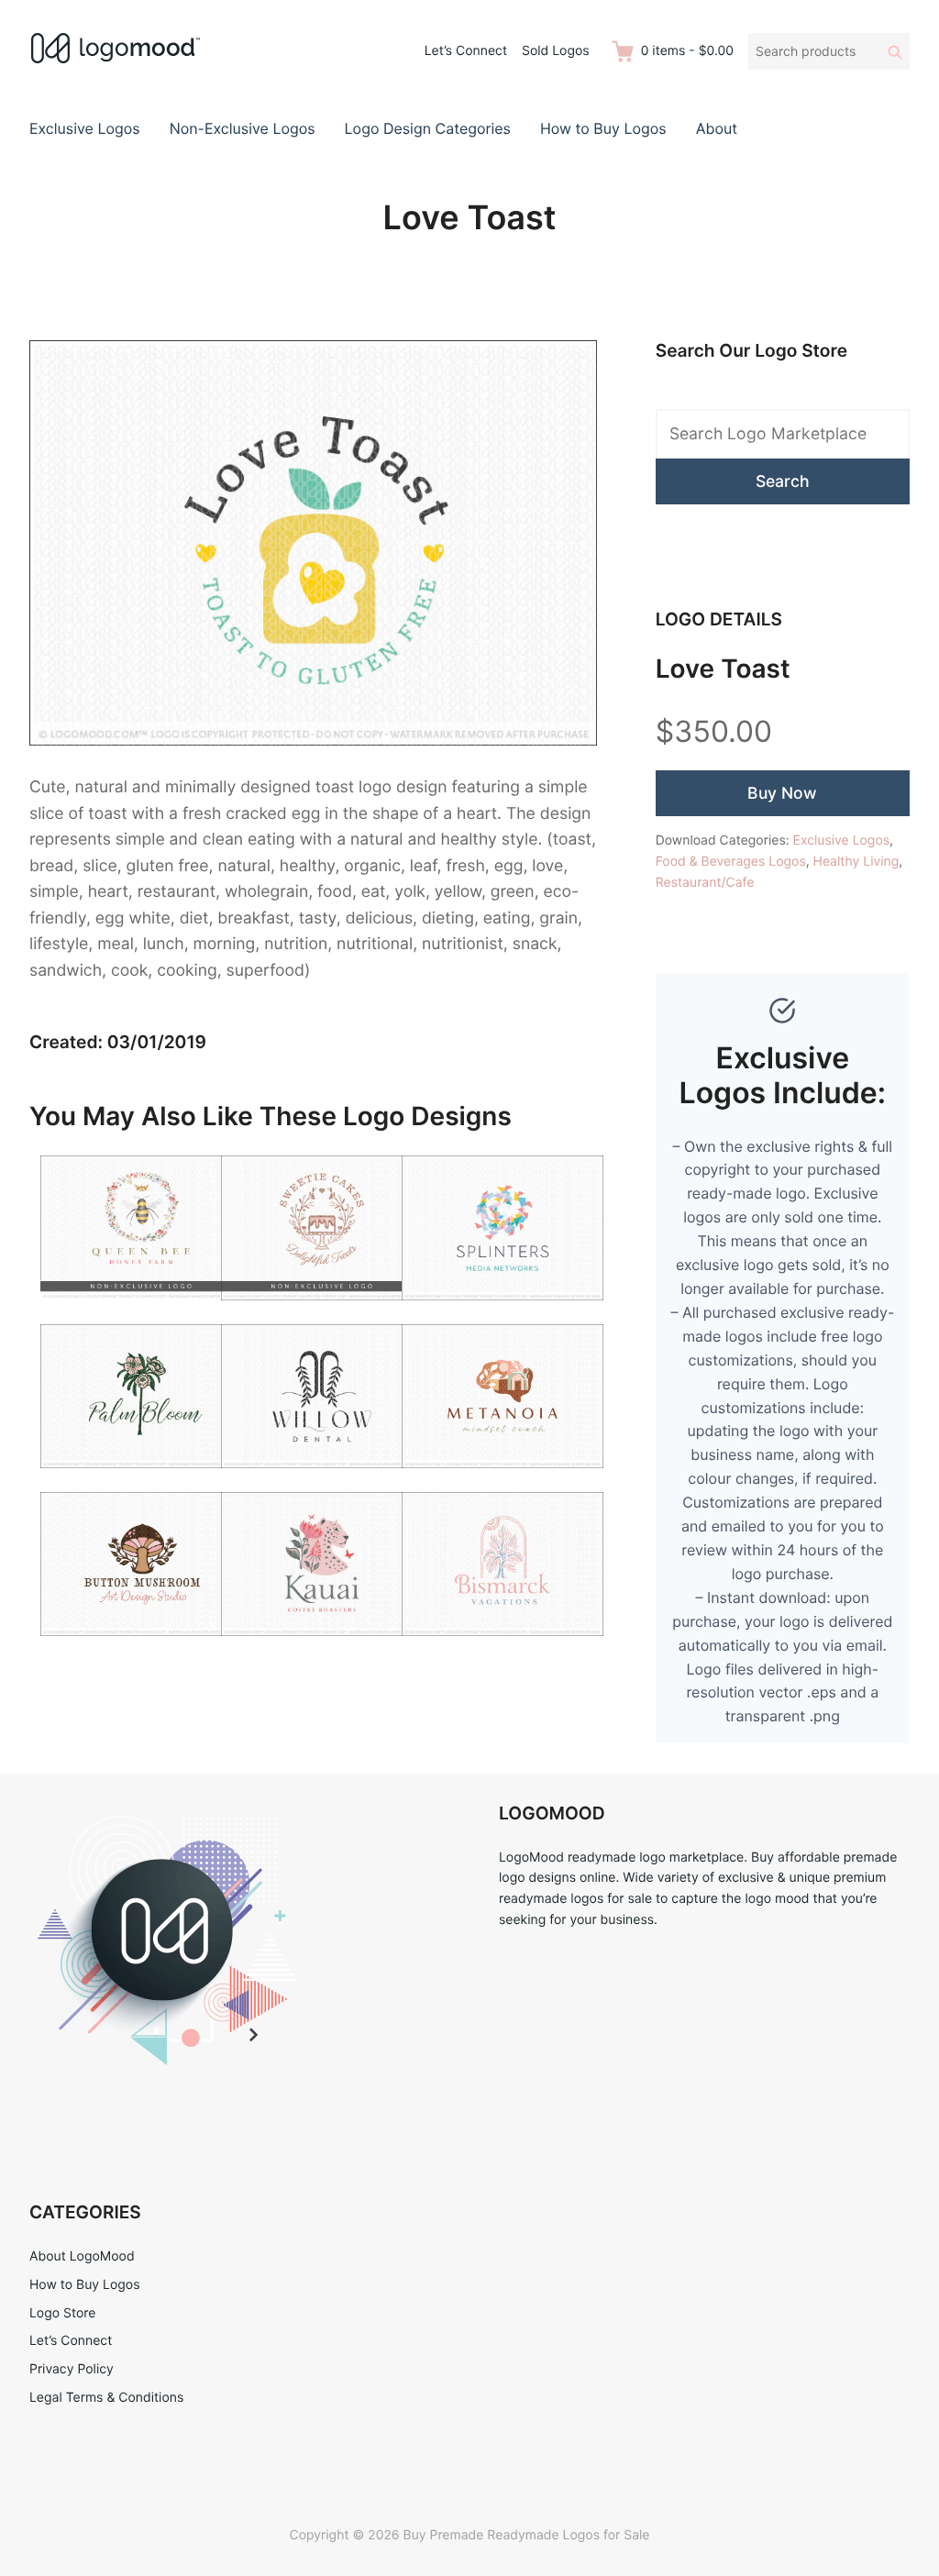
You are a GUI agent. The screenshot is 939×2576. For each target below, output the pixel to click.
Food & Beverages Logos (731, 862)
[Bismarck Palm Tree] (503, 1647)
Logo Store (62, 2313)
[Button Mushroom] (141, 1647)
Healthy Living (856, 862)
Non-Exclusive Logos (243, 128)
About (717, 128)
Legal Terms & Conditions (106, 2398)
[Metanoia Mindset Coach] (503, 1479)
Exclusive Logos (85, 128)
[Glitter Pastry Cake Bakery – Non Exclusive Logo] (322, 1311)
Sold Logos (556, 51)
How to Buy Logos (603, 128)
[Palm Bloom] (141, 1479)
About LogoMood (82, 2256)
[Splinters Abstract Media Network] (503, 1311)
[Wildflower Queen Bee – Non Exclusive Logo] (141, 1311)
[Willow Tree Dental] (322, 1479)
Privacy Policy (72, 2369)
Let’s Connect (466, 51)
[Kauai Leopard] (322, 1647)
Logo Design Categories (428, 128)
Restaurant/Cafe (705, 883)
